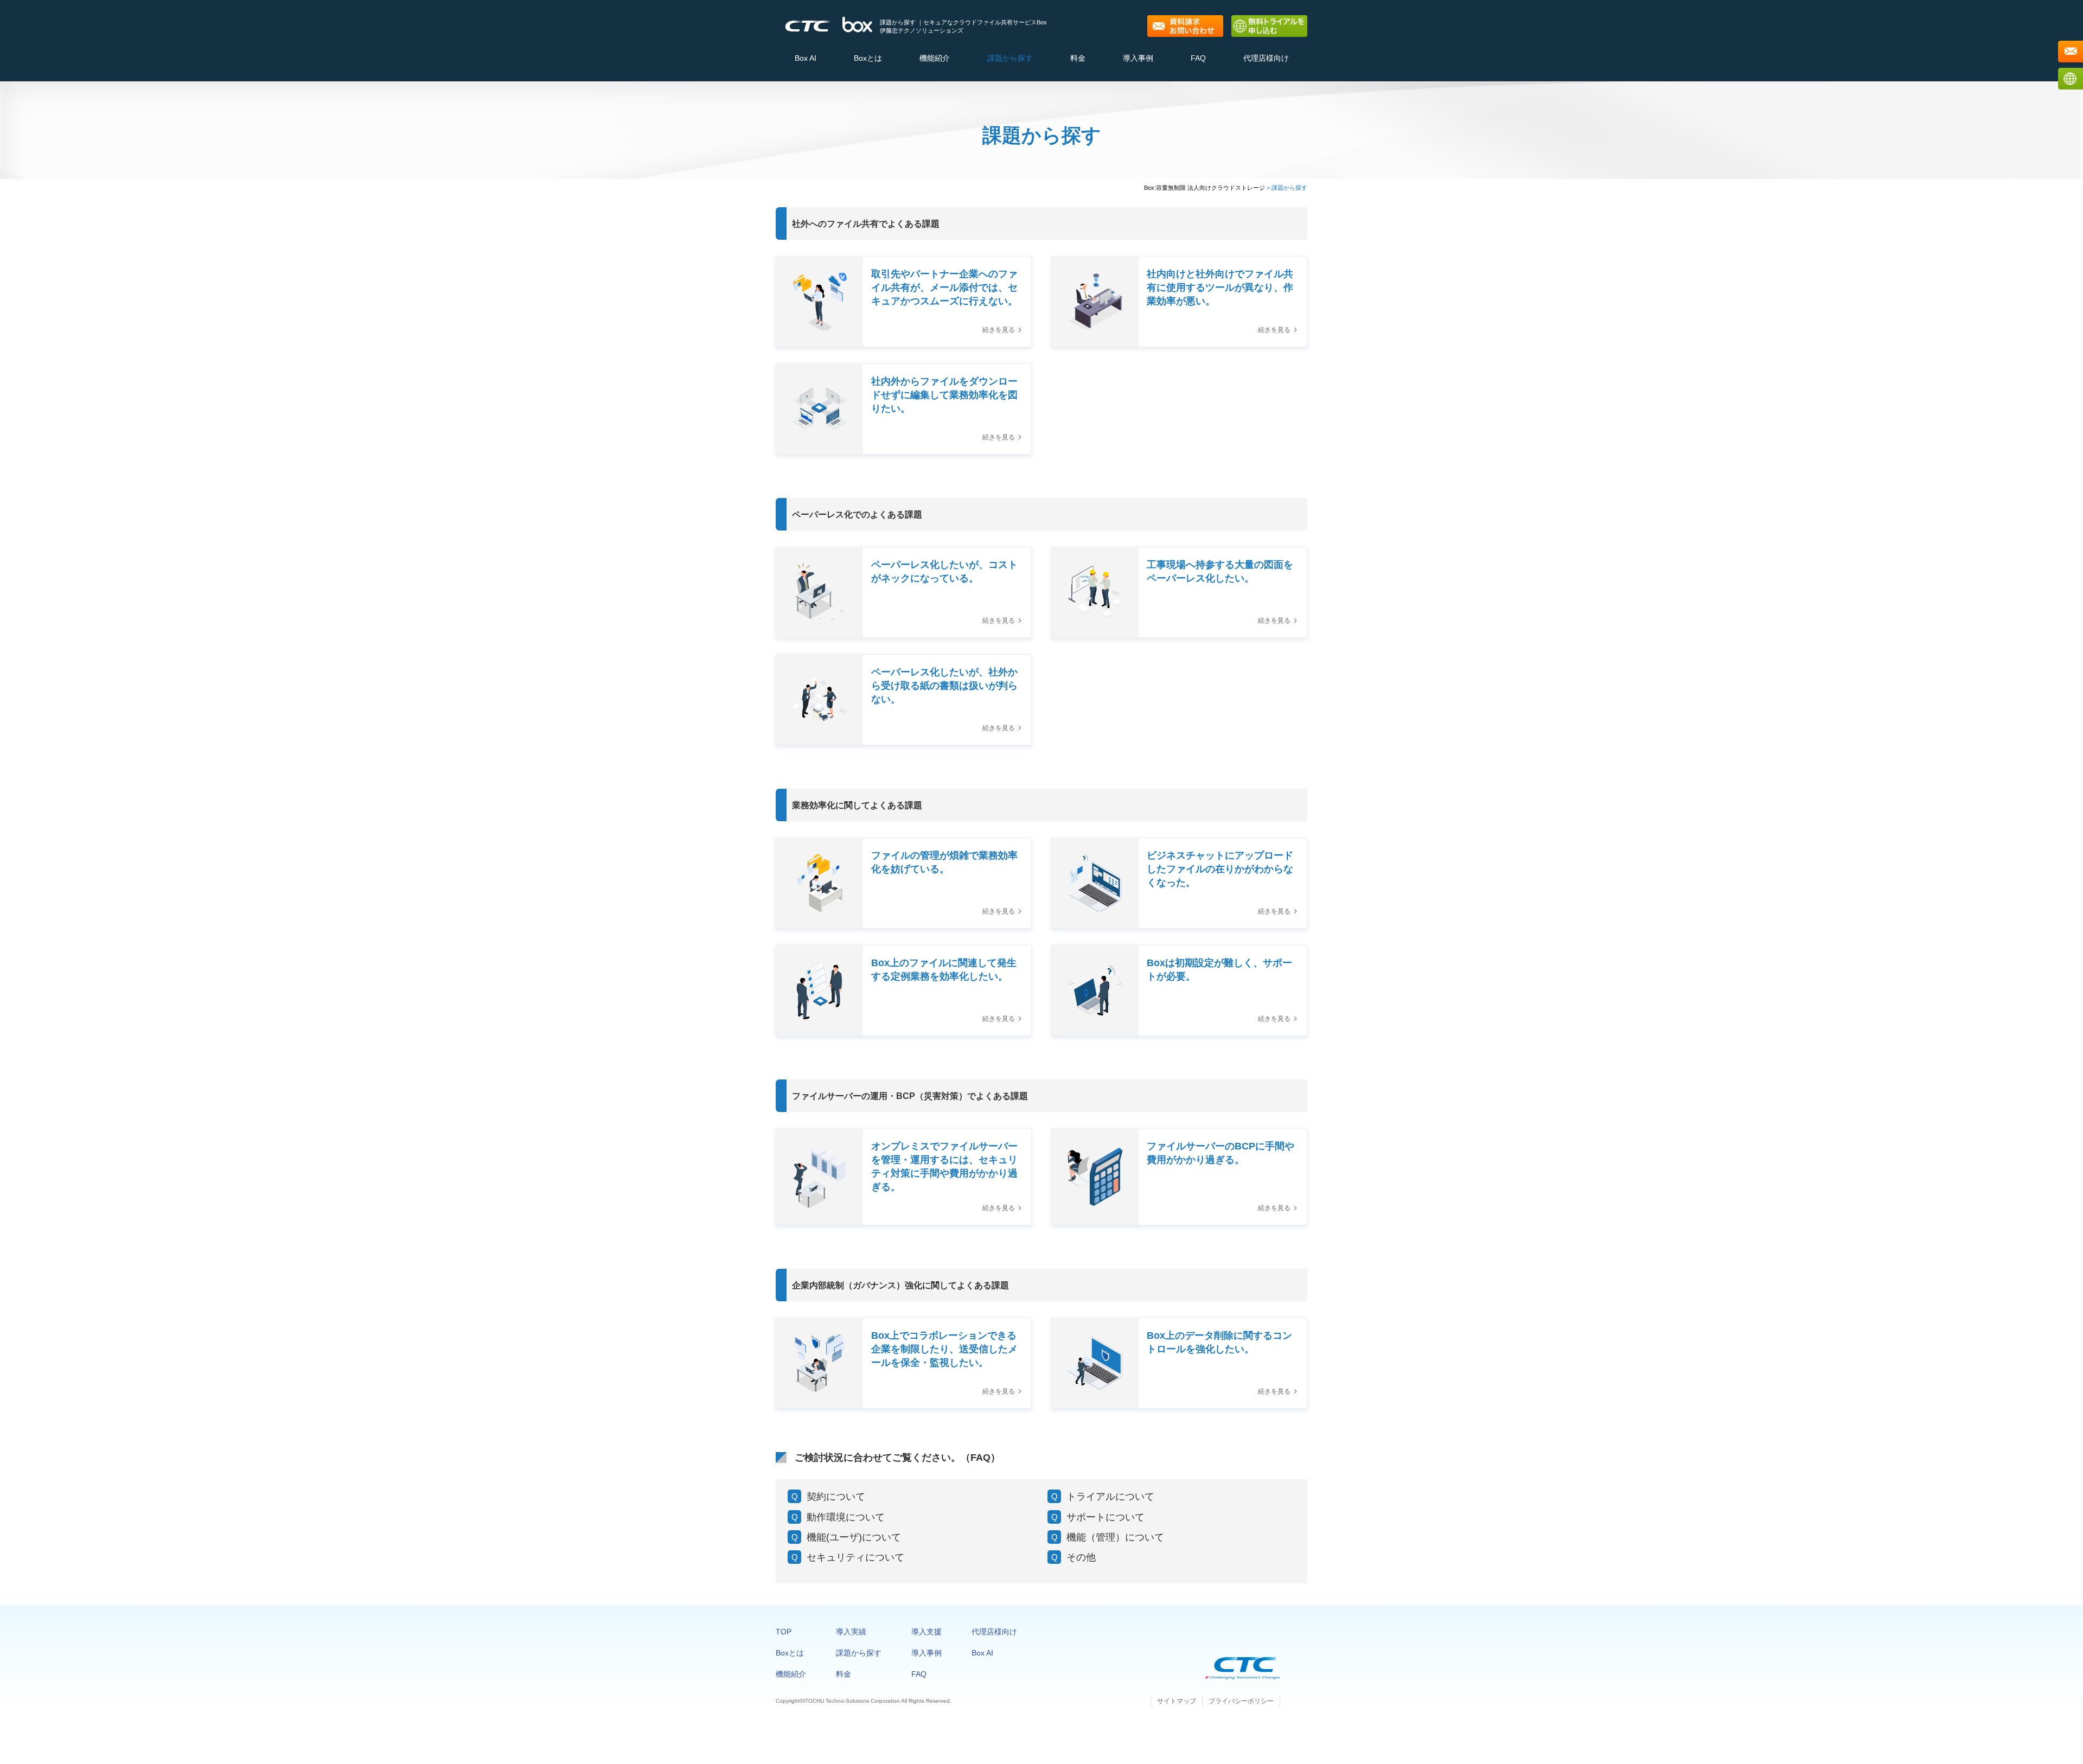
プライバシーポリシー (1241, 1701)
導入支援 (927, 1632)
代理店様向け (1266, 58)
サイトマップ (1177, 1701)
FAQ (1198, 58)
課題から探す (1010, 58)
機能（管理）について (1115, 1537)
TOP (784, 1632)
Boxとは (868, 58)
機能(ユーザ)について (854, 1537)
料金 (1078, 58)
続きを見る (999, 330)
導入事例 (1138, 58)
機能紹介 (935, 58)
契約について (836, 1497)
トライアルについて (1110, 1497)
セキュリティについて (855, 1557)
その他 (1081, 1557)
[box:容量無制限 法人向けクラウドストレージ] (857, 17)
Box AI (806, 58)
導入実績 (851, 1632)
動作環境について (846, 1517)
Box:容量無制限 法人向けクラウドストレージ (1205, 188)
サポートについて (1106, 1517)
